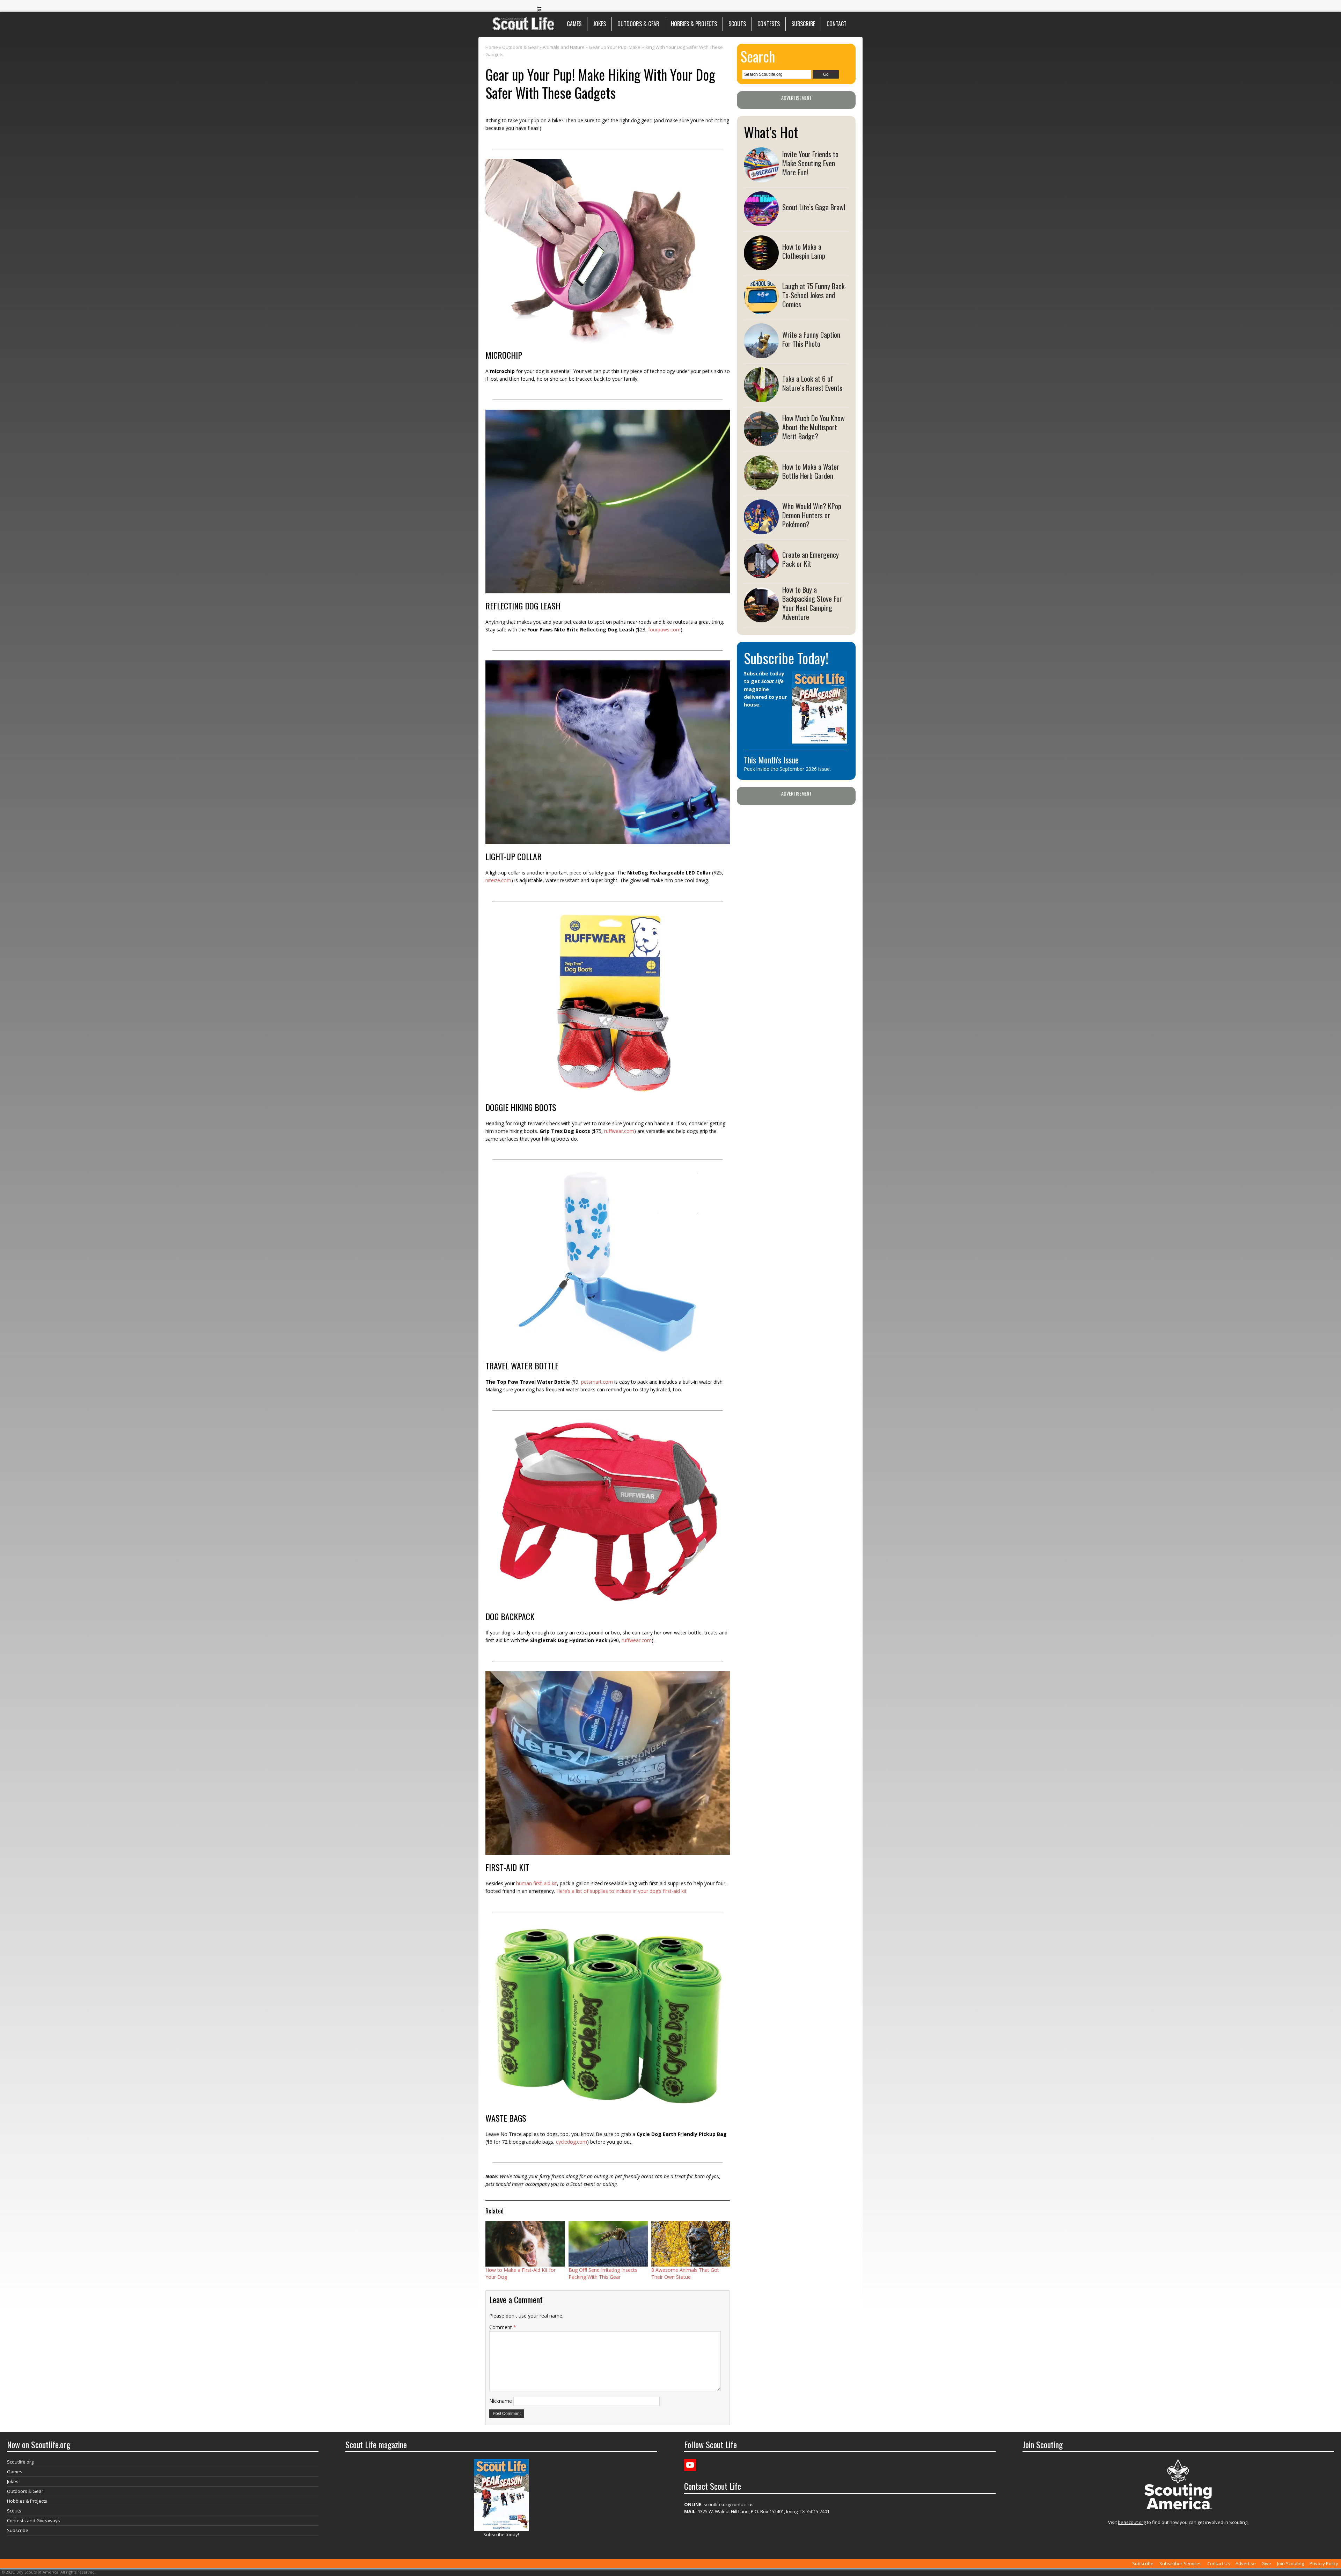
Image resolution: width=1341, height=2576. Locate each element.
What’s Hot (771, 132)
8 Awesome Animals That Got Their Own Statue (685, 2273)
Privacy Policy (1324, 2563)
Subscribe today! (501, 2534)
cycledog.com (571, 2142)
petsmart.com (597, 1382)
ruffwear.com (619, 1131)
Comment (503, 2327)
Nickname (501, 2401)
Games (574, 24)
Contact (837, 24)
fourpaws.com (664, 630)
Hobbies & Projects (694, 24)
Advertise (1246, 2563)
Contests (769, 24)
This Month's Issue (771, 760)
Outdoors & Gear (638, 24)
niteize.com (498, 880)
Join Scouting (1291, 2563)
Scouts (737, 24)
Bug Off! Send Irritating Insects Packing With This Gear (603, 2273)
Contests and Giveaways (34, 2520)
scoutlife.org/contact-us (719, 2504)
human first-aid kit (537, 1883)
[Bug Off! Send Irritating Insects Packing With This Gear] (608, 2244)
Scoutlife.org (20, 2462)
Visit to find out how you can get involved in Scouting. (1178, 2522)
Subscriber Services (1181, 2563)
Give (1266, 2563)
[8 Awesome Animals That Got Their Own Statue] (691, 2244)
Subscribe (803, 24)
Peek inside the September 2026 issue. (787, 769)
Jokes (599, 24)
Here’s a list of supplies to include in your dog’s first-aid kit (621, 1891)
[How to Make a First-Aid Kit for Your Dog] (525, 2244)
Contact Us (1219, 2563)
